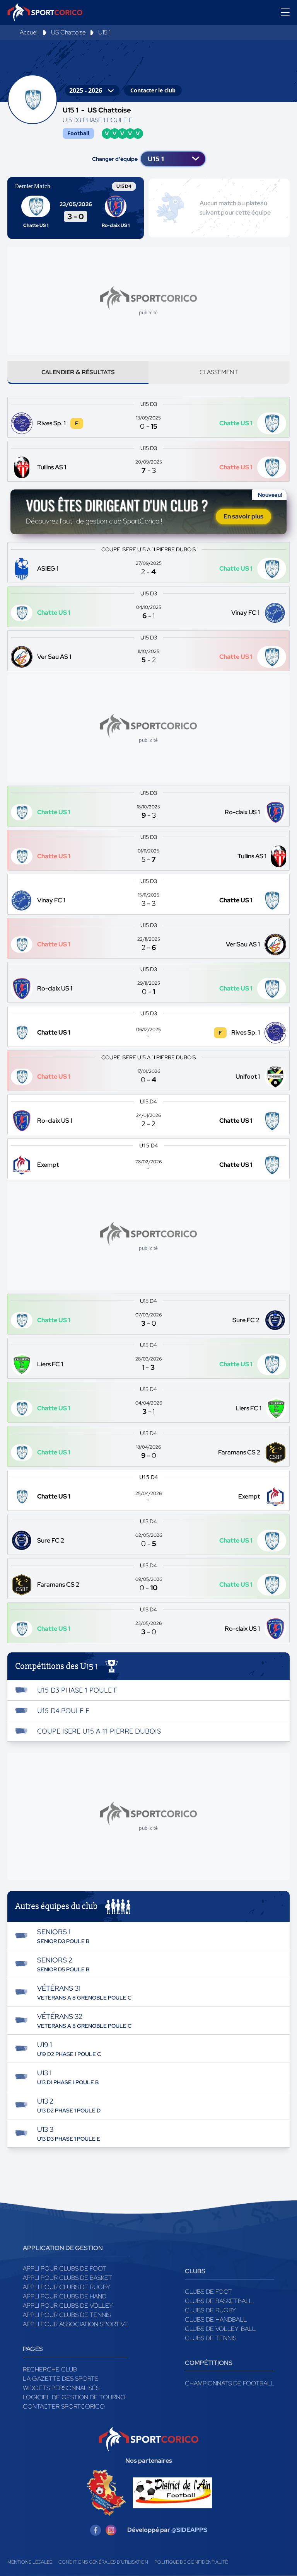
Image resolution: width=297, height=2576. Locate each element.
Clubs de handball (216, 2319)
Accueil (29, 32)
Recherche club (50, 2369)
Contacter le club (153, 90)
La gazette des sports (61, 2379)
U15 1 (104, 32)
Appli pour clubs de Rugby (67, 2287)
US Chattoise (68, 32)
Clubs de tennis (211, 2338)
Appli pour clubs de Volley (68, 2306)
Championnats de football (230, 2383)
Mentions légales (30, 2562)
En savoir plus (243, 516)
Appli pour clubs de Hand (65, 2296)
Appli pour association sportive (76, 2324)
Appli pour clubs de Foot (65, 2268)
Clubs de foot (208, 2292)
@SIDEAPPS (189, 2530)
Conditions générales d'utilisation (103, 2562)
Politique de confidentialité (191, 2562)
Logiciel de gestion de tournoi (75, 2397)
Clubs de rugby (210, 2310)
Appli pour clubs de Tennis (67, 2315)
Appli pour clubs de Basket (67, 2278)
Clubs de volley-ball (220, 2329)
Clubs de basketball (219, 2301)
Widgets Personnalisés (61, 2388)
